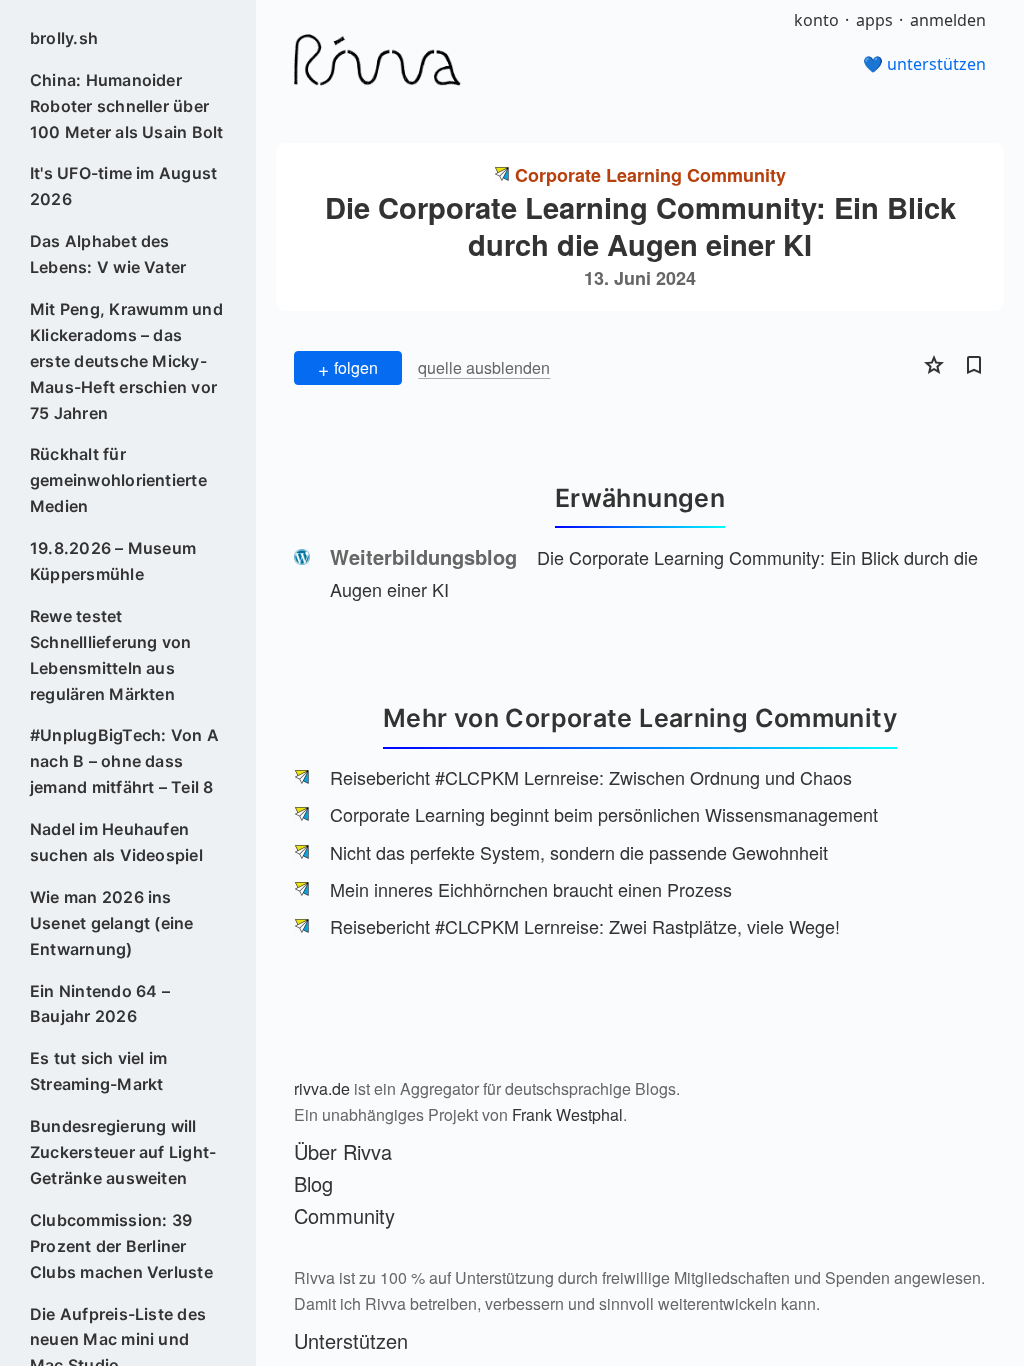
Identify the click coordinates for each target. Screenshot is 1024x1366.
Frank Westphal (567, 1114)
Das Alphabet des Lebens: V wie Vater (108, 254)
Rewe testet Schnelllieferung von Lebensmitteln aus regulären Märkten (111, 655)
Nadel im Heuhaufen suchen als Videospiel (116, 842)
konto (816, 20)
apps (874, 20)
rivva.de (322, 1088)
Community (344, 1215)
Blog (313, 1183)
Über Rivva (343, 1151)
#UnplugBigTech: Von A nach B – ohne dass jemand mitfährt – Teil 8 (124, 761)
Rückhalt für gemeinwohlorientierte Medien (118, 480)
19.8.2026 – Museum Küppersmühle (113, 561)
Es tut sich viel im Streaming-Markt (99, 1071)
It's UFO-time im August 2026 (124, 186)
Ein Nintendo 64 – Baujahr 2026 (100, 1004)
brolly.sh (64, 38)
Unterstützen (351, 1340)
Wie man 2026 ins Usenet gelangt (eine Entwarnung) (112, 923)
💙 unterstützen (924, 64)
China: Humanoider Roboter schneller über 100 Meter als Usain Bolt (127, 106)
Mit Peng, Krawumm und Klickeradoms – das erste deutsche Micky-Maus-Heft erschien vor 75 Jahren (126, 361)
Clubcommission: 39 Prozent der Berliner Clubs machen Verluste (121, 1246)
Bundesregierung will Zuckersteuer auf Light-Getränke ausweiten (123, 1152)
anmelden (948, 20)
